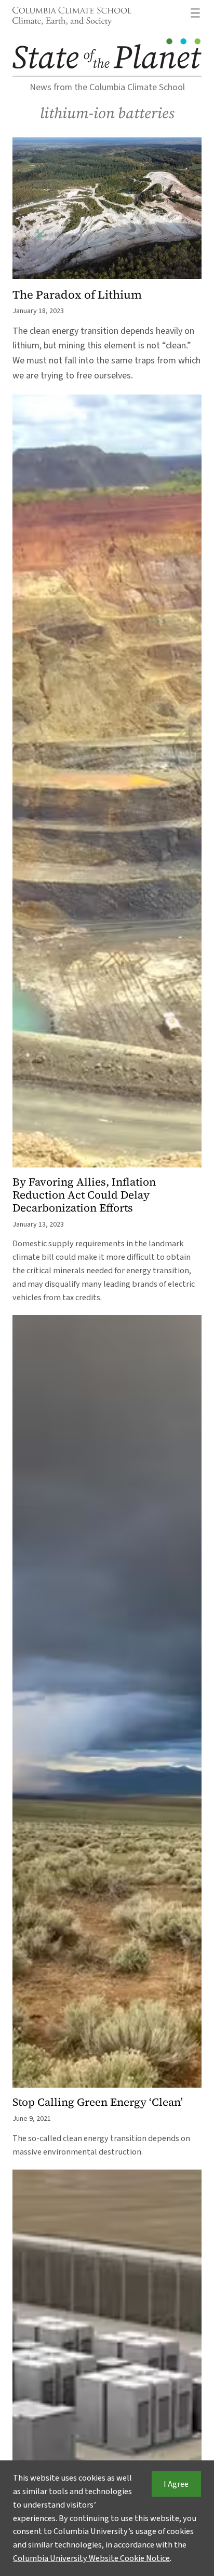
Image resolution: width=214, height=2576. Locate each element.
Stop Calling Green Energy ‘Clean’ (98, 2102)
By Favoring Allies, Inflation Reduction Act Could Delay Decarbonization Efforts (84, 1195)
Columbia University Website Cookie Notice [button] (91, 2558)
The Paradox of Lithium (77, 295)
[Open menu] (195, 13)
